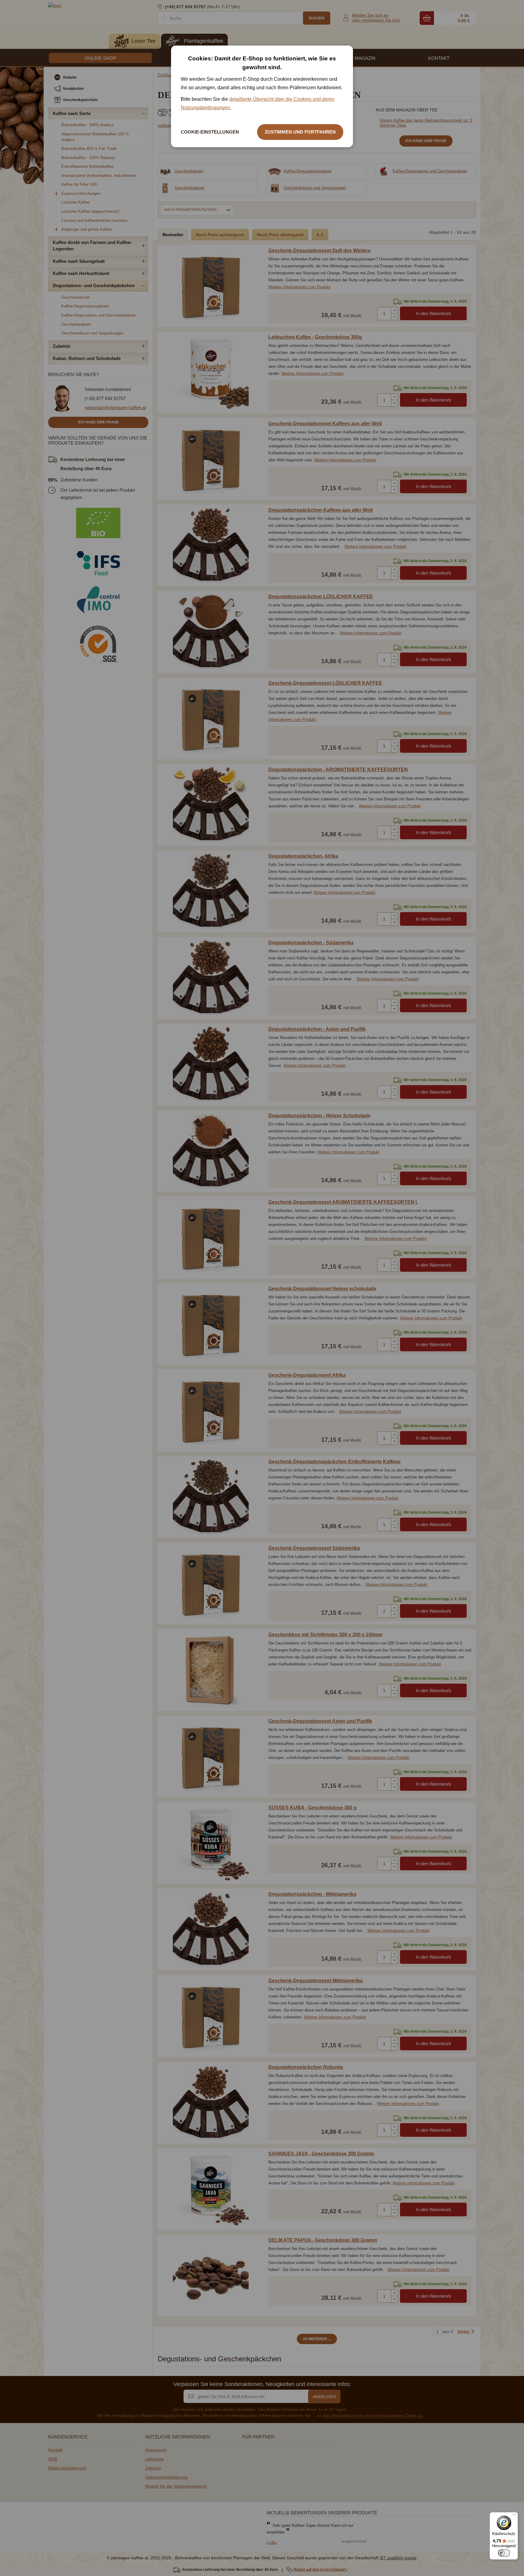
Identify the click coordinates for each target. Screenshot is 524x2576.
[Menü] (514, 2516)
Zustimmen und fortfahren (300, 132)
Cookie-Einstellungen (210, 132)
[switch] (504, 2553)
